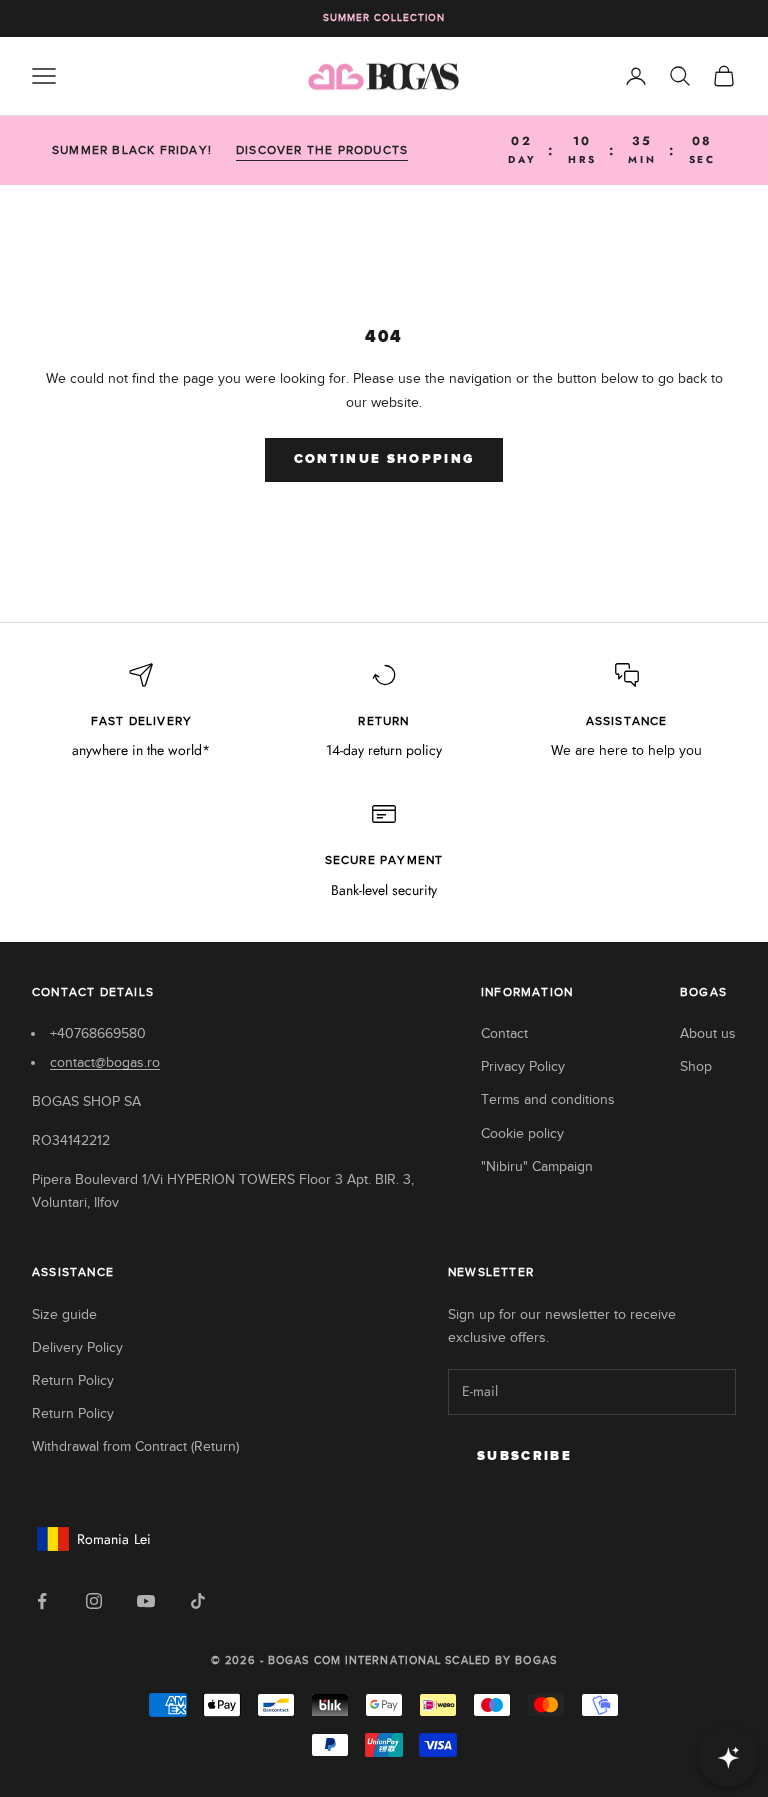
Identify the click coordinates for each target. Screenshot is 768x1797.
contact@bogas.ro (105, 1062)
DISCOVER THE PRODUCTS (322, 150)
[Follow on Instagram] (94, 1601)
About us (708, 1033)
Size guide (64, 1314)
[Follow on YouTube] (146, 1601)
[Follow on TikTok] (198, 1601)
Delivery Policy (77, 1347)
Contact (504, 1033)
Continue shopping (384, 459)
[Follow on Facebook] (42, 1601)
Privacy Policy (523, 1066)
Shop (696, 1066)
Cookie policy (522, 1133)
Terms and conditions (548, 1099)
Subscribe (524, 1456)
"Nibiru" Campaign (537, 1166)
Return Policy (73, 1380)
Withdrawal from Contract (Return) (135, 1446)
